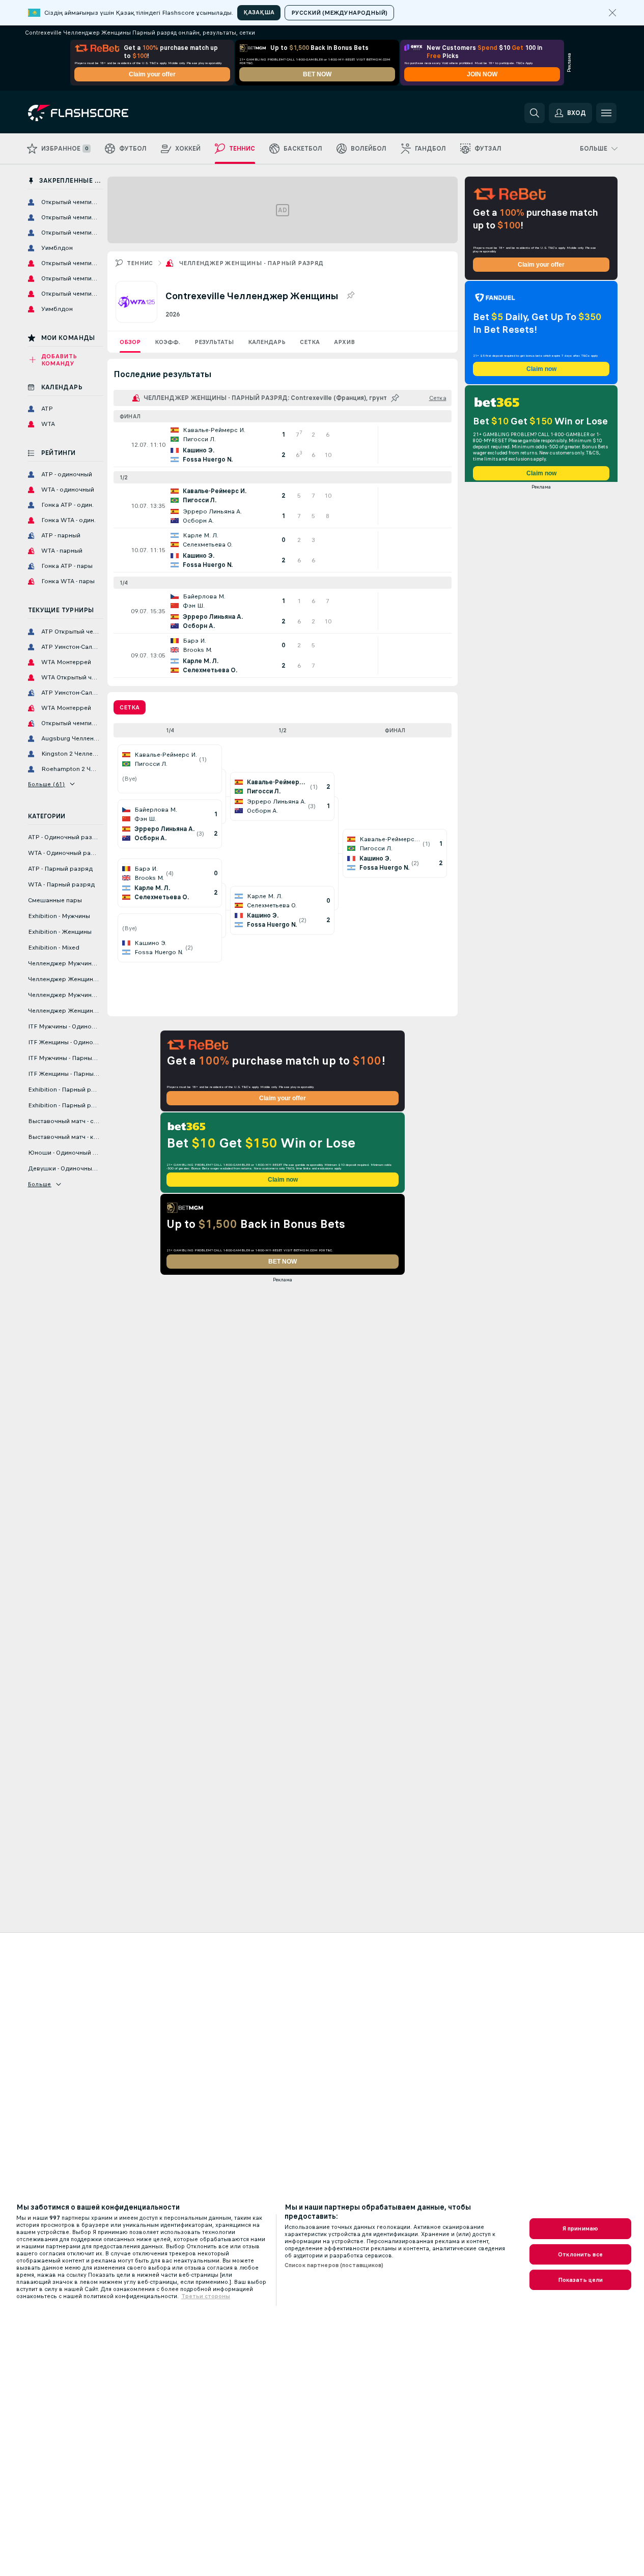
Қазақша (259, 12)
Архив (344, 342)
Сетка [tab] (130, 707)
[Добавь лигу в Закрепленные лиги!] (350, 296)
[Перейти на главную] (98, 113)
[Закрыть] (612, 13)
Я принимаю (580, 2228)
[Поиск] (535, 113)
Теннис (140, 263)
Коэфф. (167, 342)
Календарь (267, 342)
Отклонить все (580, 2254)
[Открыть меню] (606, 113)
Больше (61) (47, 784)
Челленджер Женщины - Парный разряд (251, 263)
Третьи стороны (206, 2296)
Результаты (214, 342)
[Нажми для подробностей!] (283, 445)
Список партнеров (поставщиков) (334, 2265)
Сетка (310, 342)
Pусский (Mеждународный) (339, 13)
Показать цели (581, 2280)
